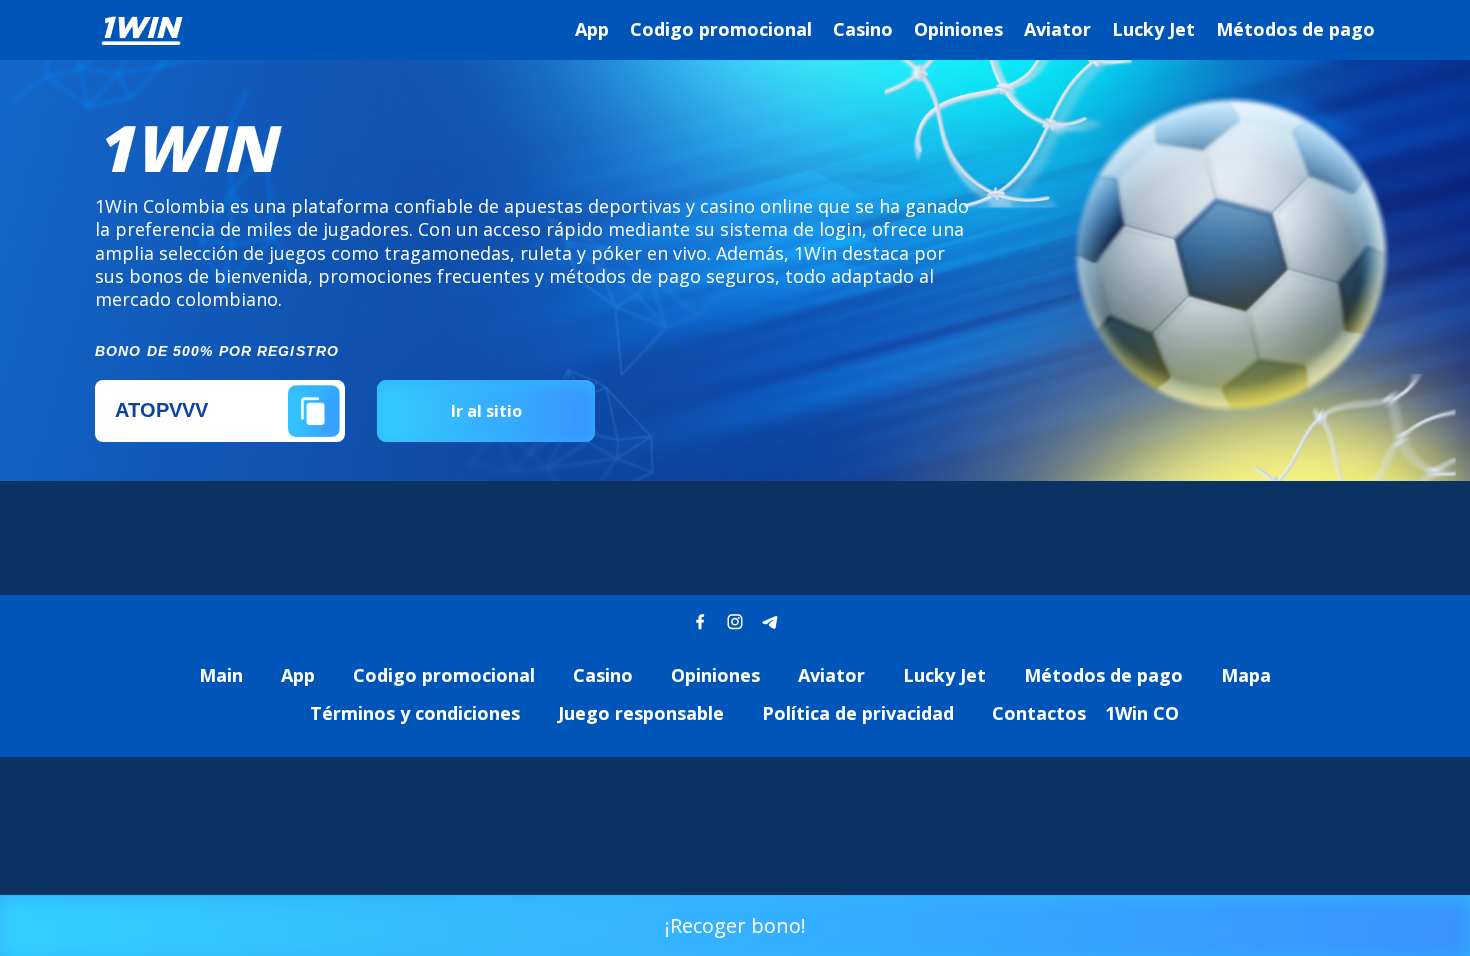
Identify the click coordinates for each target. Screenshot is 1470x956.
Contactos (1039, 713)
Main (221, 675)
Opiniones (958, 29)
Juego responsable (641, 713)
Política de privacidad (858, 713)
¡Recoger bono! (735, 925)
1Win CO (1142, 713)
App (592, 29)
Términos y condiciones (415, 713)
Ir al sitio (486, 411)
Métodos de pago (1295, 29)
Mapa (1246, 675)
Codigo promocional (721, 29)
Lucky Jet (1153, 29)
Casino (863, 29)
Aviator (1057, 29)
